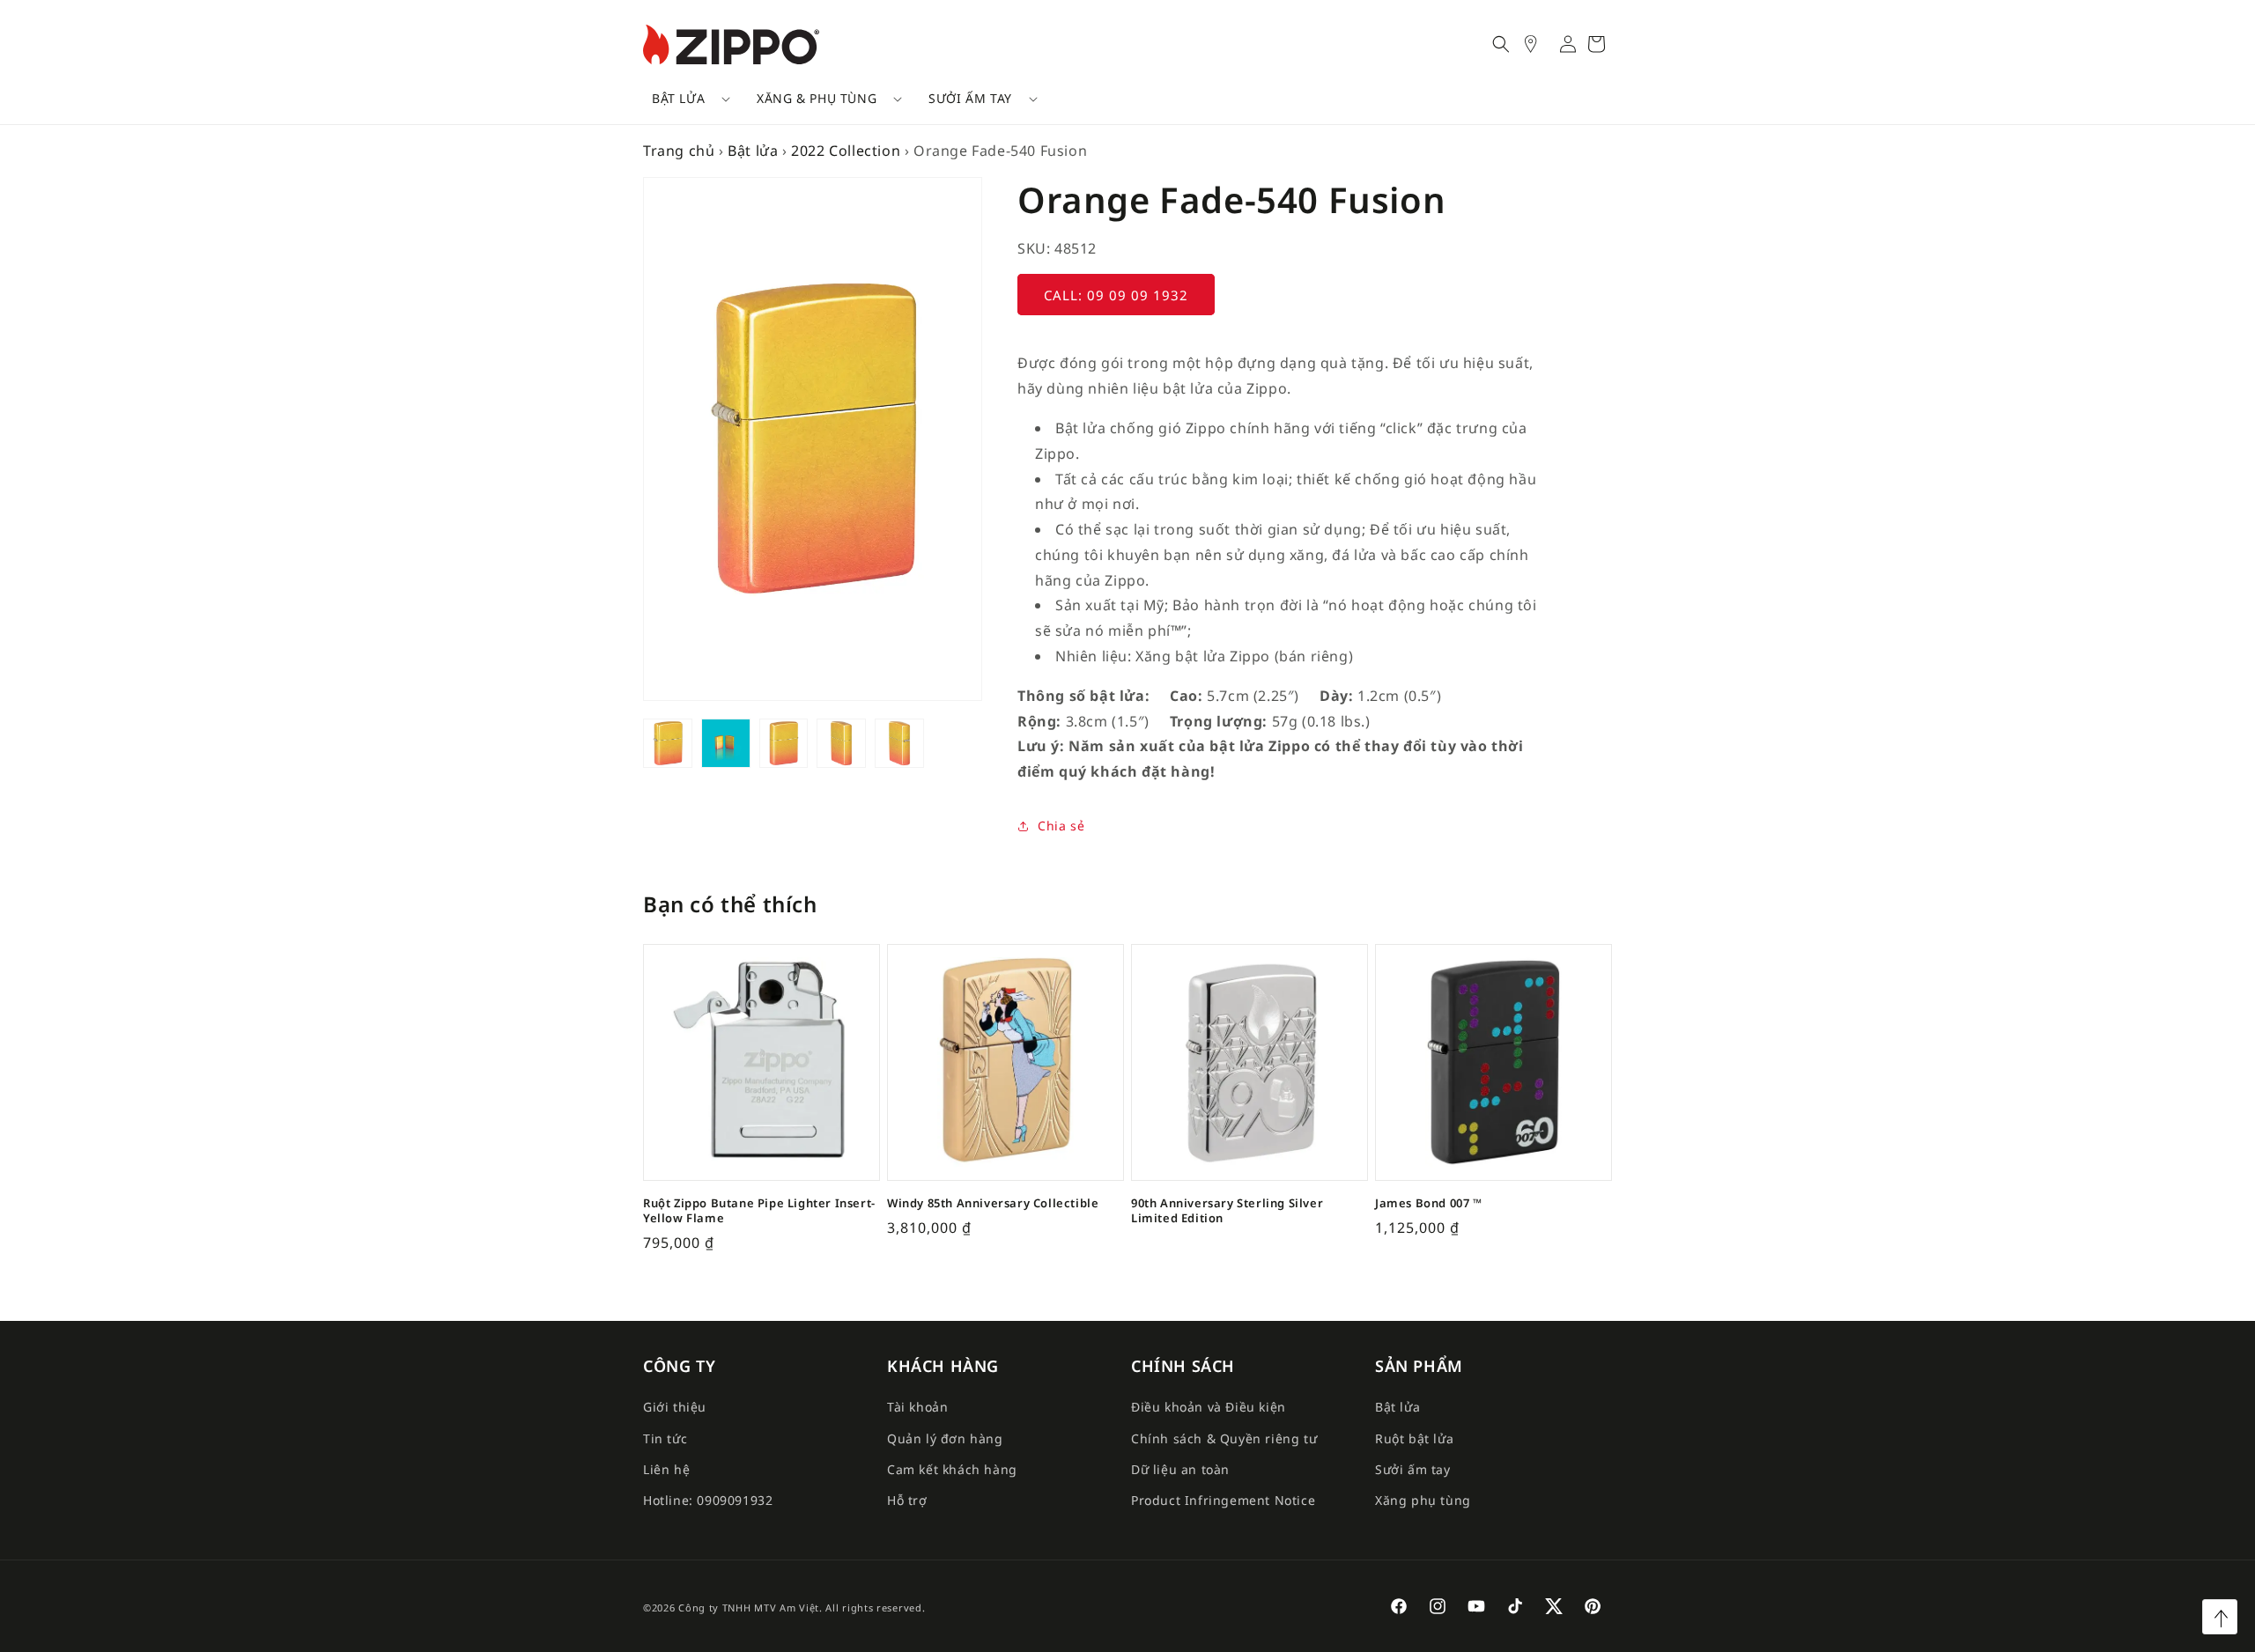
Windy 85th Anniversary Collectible (993, 1203)
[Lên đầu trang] (2220, 1617)
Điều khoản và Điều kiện (1209, 1407)
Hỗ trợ (907, 1500)
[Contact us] (1540, 44)
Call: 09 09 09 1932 (1116, 295)
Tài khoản (917, 1407)
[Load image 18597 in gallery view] (784, 743)
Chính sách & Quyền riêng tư (1224, 1438)
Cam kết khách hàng (952, 1469)
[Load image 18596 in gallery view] (726, 743)
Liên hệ (666, 1469)
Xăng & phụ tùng (817, 98)
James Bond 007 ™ (1429, 1203)
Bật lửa (678, 98)
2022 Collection (846, 151)
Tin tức (665, 1438)
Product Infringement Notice (1223, 1500)
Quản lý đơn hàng (945, 1438)
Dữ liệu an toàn (1180, 1469)
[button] (685, 99)
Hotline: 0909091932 (708, 1500)
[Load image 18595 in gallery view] (668, 743)
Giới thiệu (675, 1407)
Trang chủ (679, 151)
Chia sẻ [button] (1061, 826)
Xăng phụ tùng (1423, 1500)
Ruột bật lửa (1414, 1438)
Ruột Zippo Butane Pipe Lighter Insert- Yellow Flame (759, 1211)
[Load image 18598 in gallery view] (841, 743)
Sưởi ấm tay (970, 98)
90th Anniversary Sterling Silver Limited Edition (1227, 1211)
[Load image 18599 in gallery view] (899, 743)
